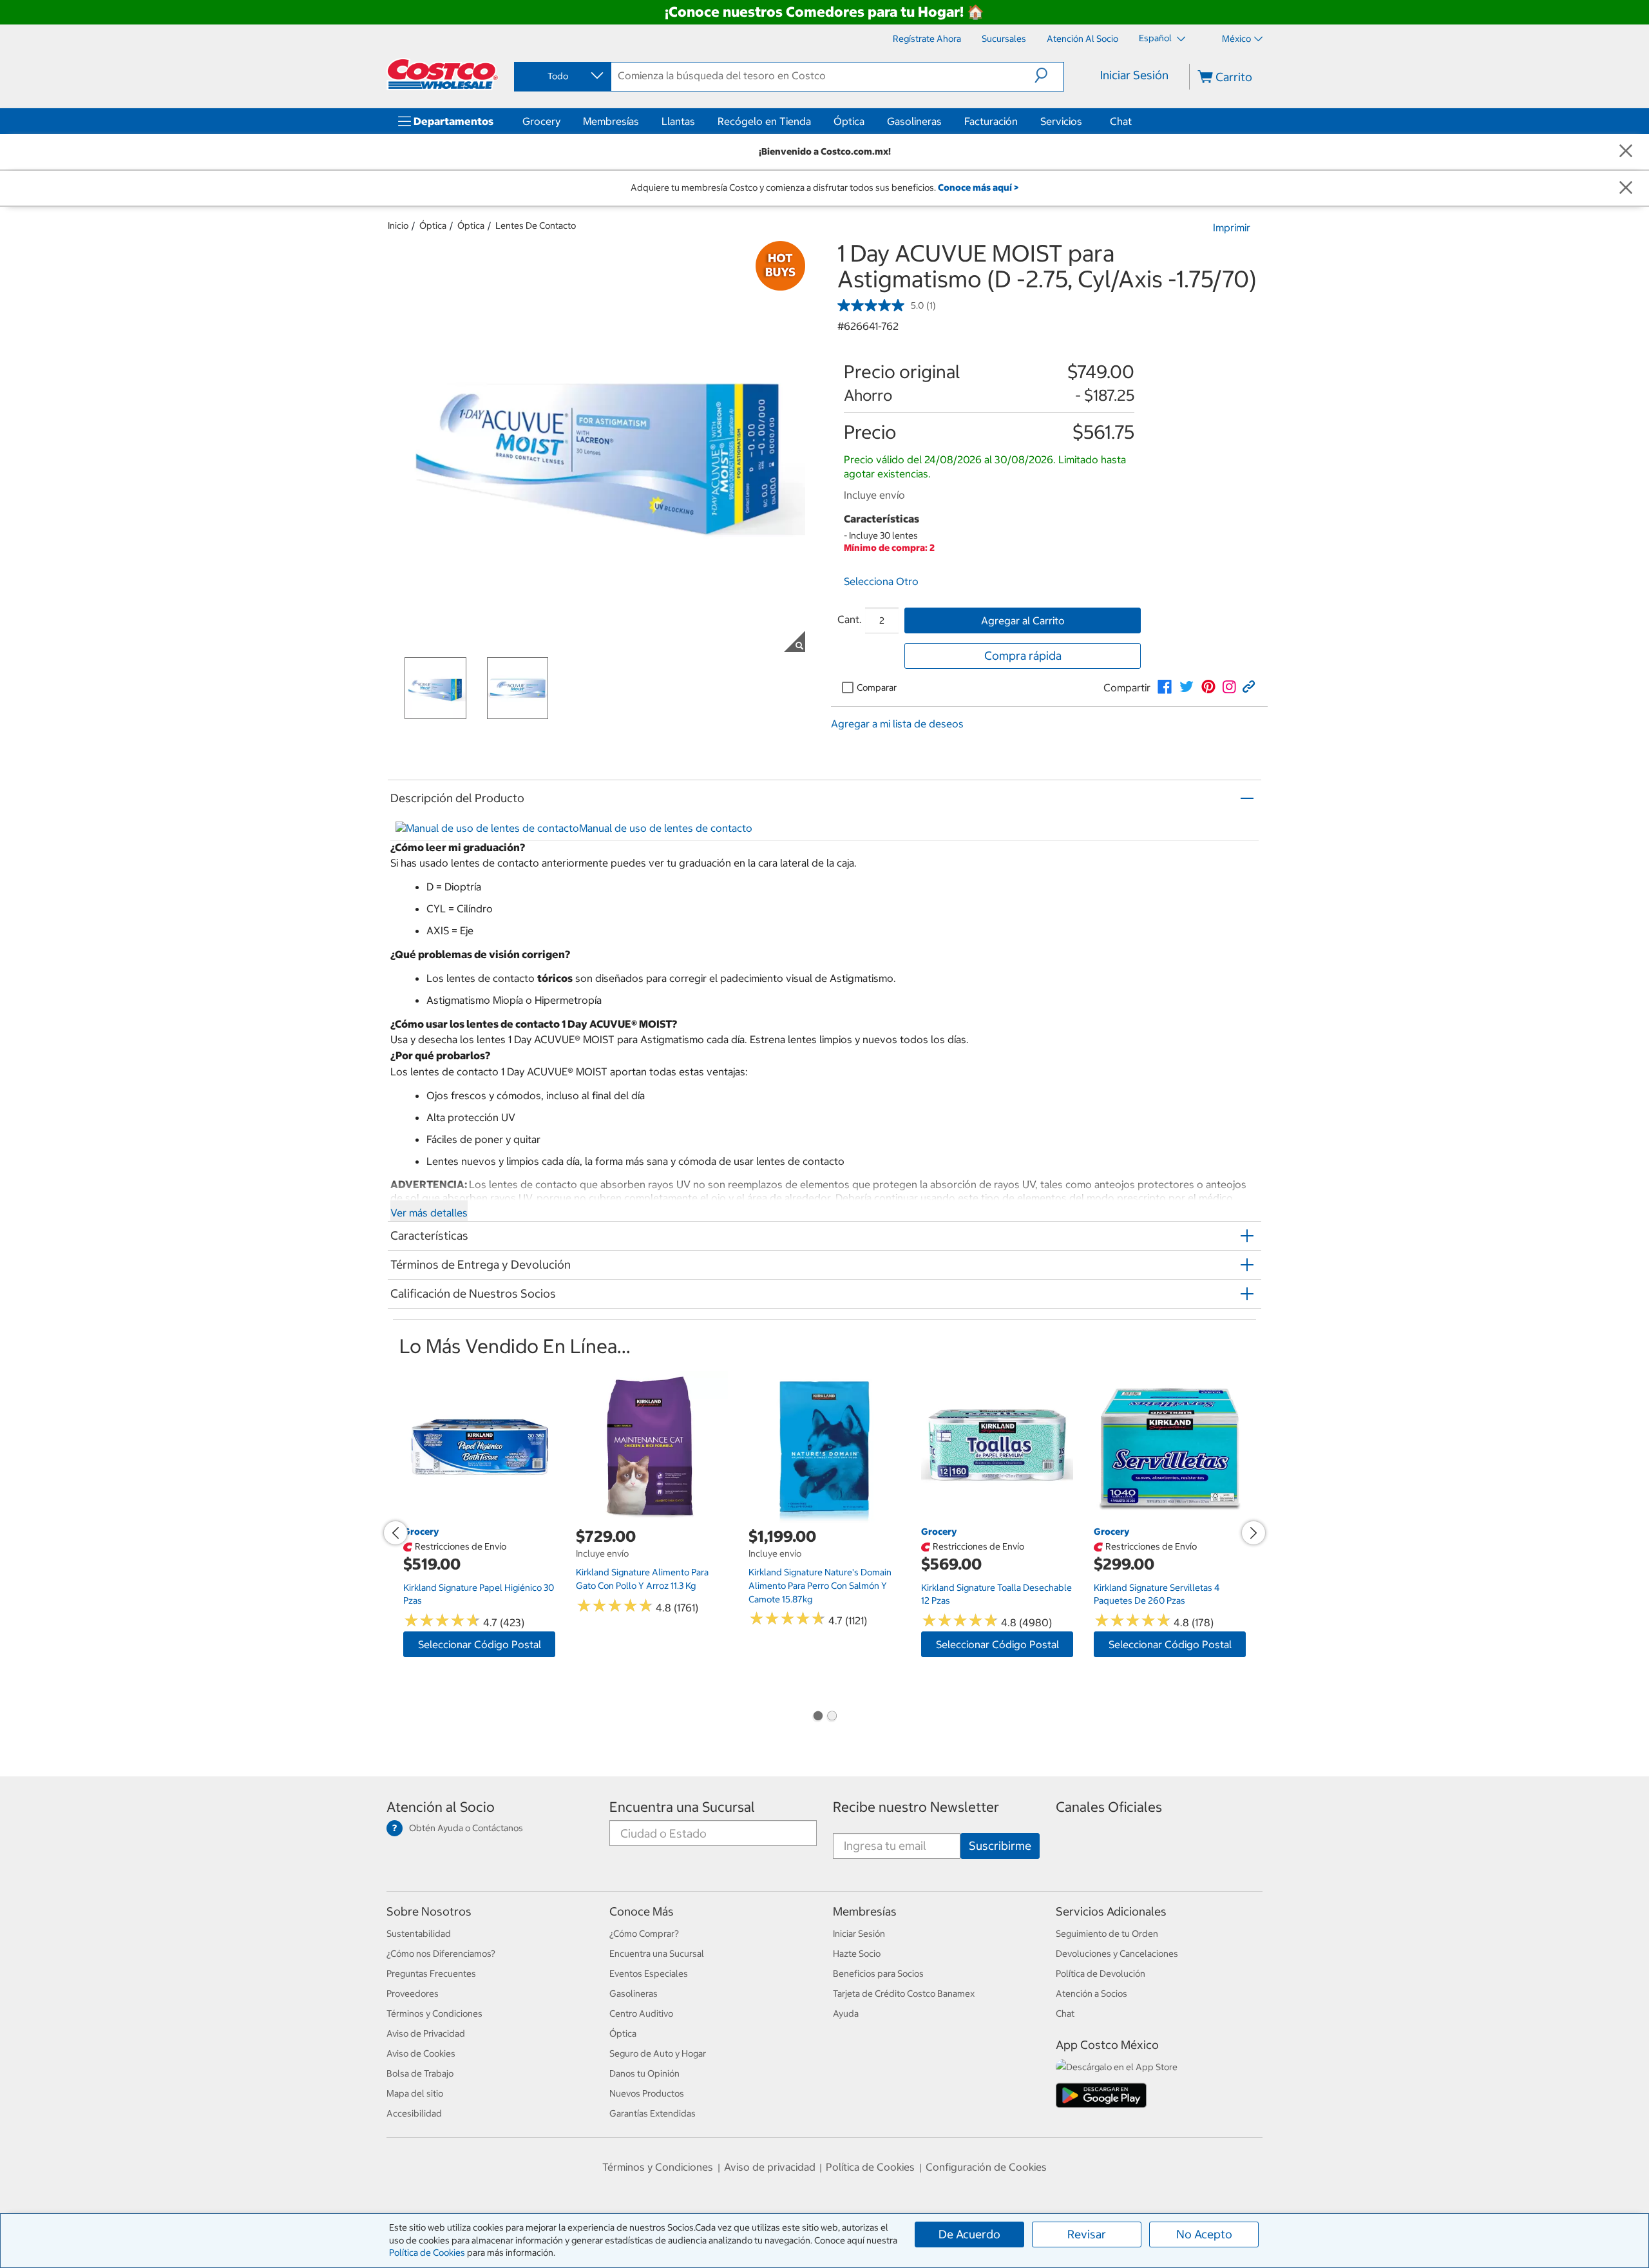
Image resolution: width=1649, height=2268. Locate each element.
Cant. (850, 619)
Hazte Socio (857, 1954)
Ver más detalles (429, 1213)
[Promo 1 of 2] (817, 1717)
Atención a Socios (1091, 1994)
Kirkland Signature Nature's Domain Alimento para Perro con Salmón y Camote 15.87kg (820, 1585)
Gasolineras (914, 121)
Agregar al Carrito (1023, 620)
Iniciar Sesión (1134, 75)
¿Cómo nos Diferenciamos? (441, 1954)
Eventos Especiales (649, 1974)
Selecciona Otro (881, 581)
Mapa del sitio (415, 2093)
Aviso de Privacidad (426, 2033)
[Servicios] (1085, 121)
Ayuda (846, 2013)
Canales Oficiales (1109, 1807)
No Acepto (1204, 2234)
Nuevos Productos (647, 2093)
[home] (443, 74)
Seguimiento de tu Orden (1107, 1934)
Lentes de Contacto (536, 226)
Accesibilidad (414, 2113)
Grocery (541, 121)
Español (1156, 38)
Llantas (678, 121)
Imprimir (1232, 227)
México (1236, 39)
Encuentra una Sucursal (682, 1807)
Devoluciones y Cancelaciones (1117, 1954)
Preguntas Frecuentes (431, 1974)
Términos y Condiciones (434, 2013)
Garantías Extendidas (653, 2113)
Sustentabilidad (419, 1934)
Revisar (1087, 2234)
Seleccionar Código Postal (480, 1644)
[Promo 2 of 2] (832, 1717)
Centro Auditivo (641, 2013)
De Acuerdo (969, 2234)
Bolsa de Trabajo (420, 2073)
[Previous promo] (396, 1533)
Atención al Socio (441, 1807)
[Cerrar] (1626, 152)
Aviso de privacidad (770, 2167)
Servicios (1061, 121)
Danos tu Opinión (644, 2073)
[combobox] (562, 76)
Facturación (991, 121)
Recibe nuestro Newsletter (916, 1807)
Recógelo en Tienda (764, 121)
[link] (1165, 687)
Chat (1121, 121)
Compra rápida (1023, 656)
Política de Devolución (1101, 1974)
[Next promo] (1253, 1533)
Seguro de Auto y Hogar (658, 2053)
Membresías (611, 121)
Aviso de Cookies (421, 2053)
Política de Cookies (427, 2253)
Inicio (398, 226)
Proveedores (413, 1994)
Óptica (849, 121)
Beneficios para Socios (878, 1974)
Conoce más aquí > (978, 187)
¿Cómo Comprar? (644, 1934)
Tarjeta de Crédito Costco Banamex (904, 1994)
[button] (1049, 75)
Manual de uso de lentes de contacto (666, 828)
